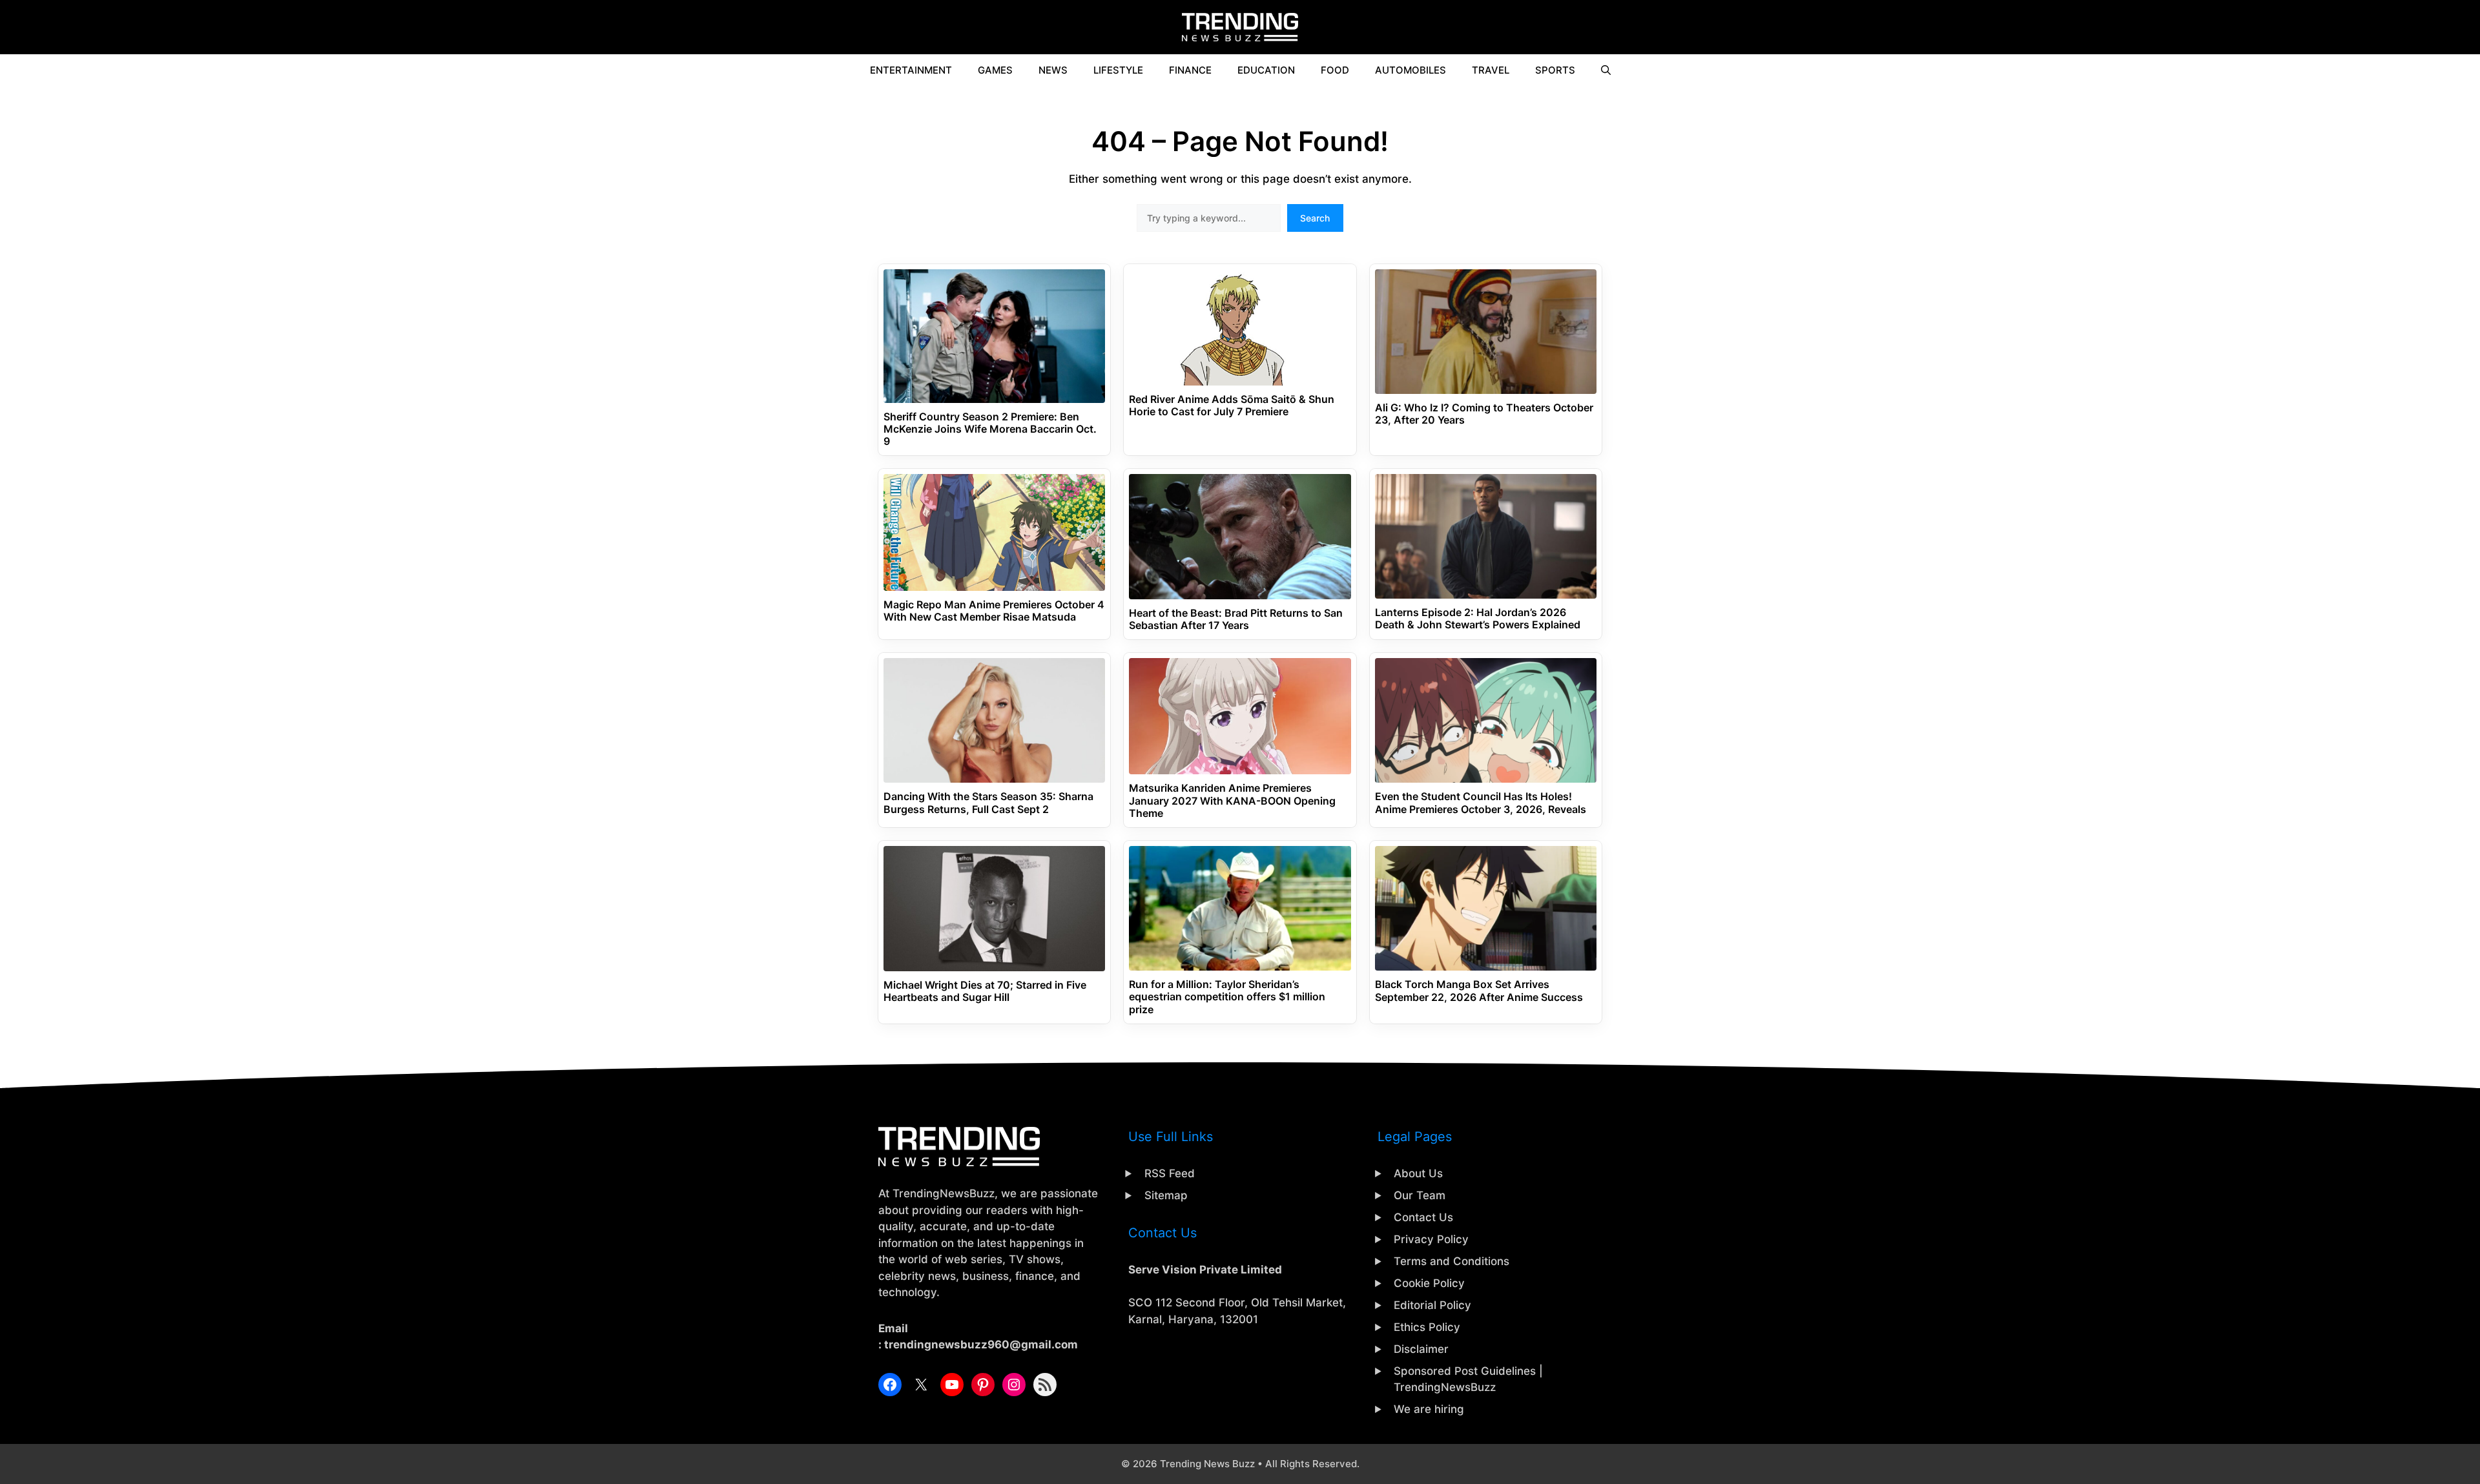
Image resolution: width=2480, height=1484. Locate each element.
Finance (1190, 70)
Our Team (1420, 1195)
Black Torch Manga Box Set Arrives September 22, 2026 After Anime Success (1479, 991)
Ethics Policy (1427, 1327)
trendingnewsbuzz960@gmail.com (981, 1345)
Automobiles (1410, 70)
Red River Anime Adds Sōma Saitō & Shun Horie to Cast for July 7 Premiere (1232, 406)
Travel (1491, 70)
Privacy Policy (1431, 1239)
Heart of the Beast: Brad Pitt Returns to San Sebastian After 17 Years (1236, 619)
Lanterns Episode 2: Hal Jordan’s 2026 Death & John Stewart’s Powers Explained (1478, 619)
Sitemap (1166, 1195)
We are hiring (1429, 1409)
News (1053, 70)
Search (1315, 218)
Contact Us (1423, 1217)
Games (995, 70)
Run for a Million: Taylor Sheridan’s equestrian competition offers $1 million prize (1227, 997)
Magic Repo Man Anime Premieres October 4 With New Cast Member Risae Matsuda (994, 611)
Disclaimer (1421, 1349)
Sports (1555, 70)
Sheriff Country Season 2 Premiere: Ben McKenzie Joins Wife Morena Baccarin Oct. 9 (990, 429)
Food (1335, 70)
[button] (1606, 70)
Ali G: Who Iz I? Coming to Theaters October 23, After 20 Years (1484, 414)
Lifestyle (1118, 70)
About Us (1418, 1173)
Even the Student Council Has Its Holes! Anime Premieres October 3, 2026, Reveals (1481, 803)
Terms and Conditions (1452, 1261)
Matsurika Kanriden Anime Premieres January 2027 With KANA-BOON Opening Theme (1232, 800)
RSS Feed (1170, 1173)
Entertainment (911, 70)
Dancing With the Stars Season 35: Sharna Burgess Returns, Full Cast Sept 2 (988, 803)
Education (1266, 70)
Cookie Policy (1429, 1283)
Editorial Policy (1432, 1305)
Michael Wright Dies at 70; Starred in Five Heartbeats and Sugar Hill (985, 991)
